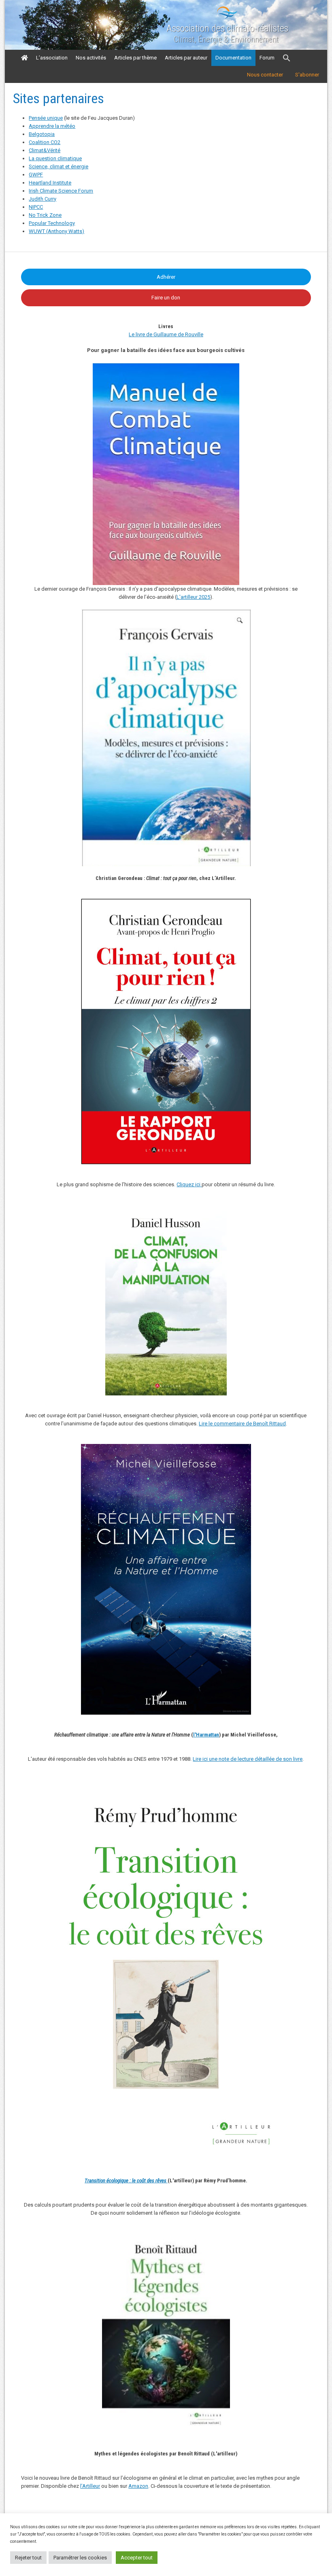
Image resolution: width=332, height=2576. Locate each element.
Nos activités (91, 58)
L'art (182, 597)
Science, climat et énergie (59, 166)
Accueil (24, 58)
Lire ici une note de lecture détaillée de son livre (248, 1759)
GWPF (36, 175)
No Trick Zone (45, 215)
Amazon (138, 2486)
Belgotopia (42, 134)
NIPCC (36, 207)
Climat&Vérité (45, 150)
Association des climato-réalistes (227, 28)
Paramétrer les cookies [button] (80, 2558)
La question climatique (55, 158)
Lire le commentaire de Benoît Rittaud (242, 1424)
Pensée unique (46, 118)
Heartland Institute (50, 183)
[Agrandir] (277, 1790)
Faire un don (166, 298)
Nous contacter (265, 75)
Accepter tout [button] (137, 2558)
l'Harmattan (206, 1735)
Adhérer (166, 277)
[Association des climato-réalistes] (227, 17)
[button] (287, 58)
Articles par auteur (186, 58)
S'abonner (307, 75)
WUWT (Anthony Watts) (56, 231)
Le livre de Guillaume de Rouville (166, 334)
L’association (52, 58)
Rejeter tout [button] (28, 2558)
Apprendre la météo (52, 126)
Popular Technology (52, 223)
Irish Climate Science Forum (61, 191)
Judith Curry (43, 199)
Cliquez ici (189, 1184)
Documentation (233, 58)
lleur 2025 (199, 597)
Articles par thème (135, 58)
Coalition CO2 (45, 142)
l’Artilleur (90, 2486)
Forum (267, 58)
